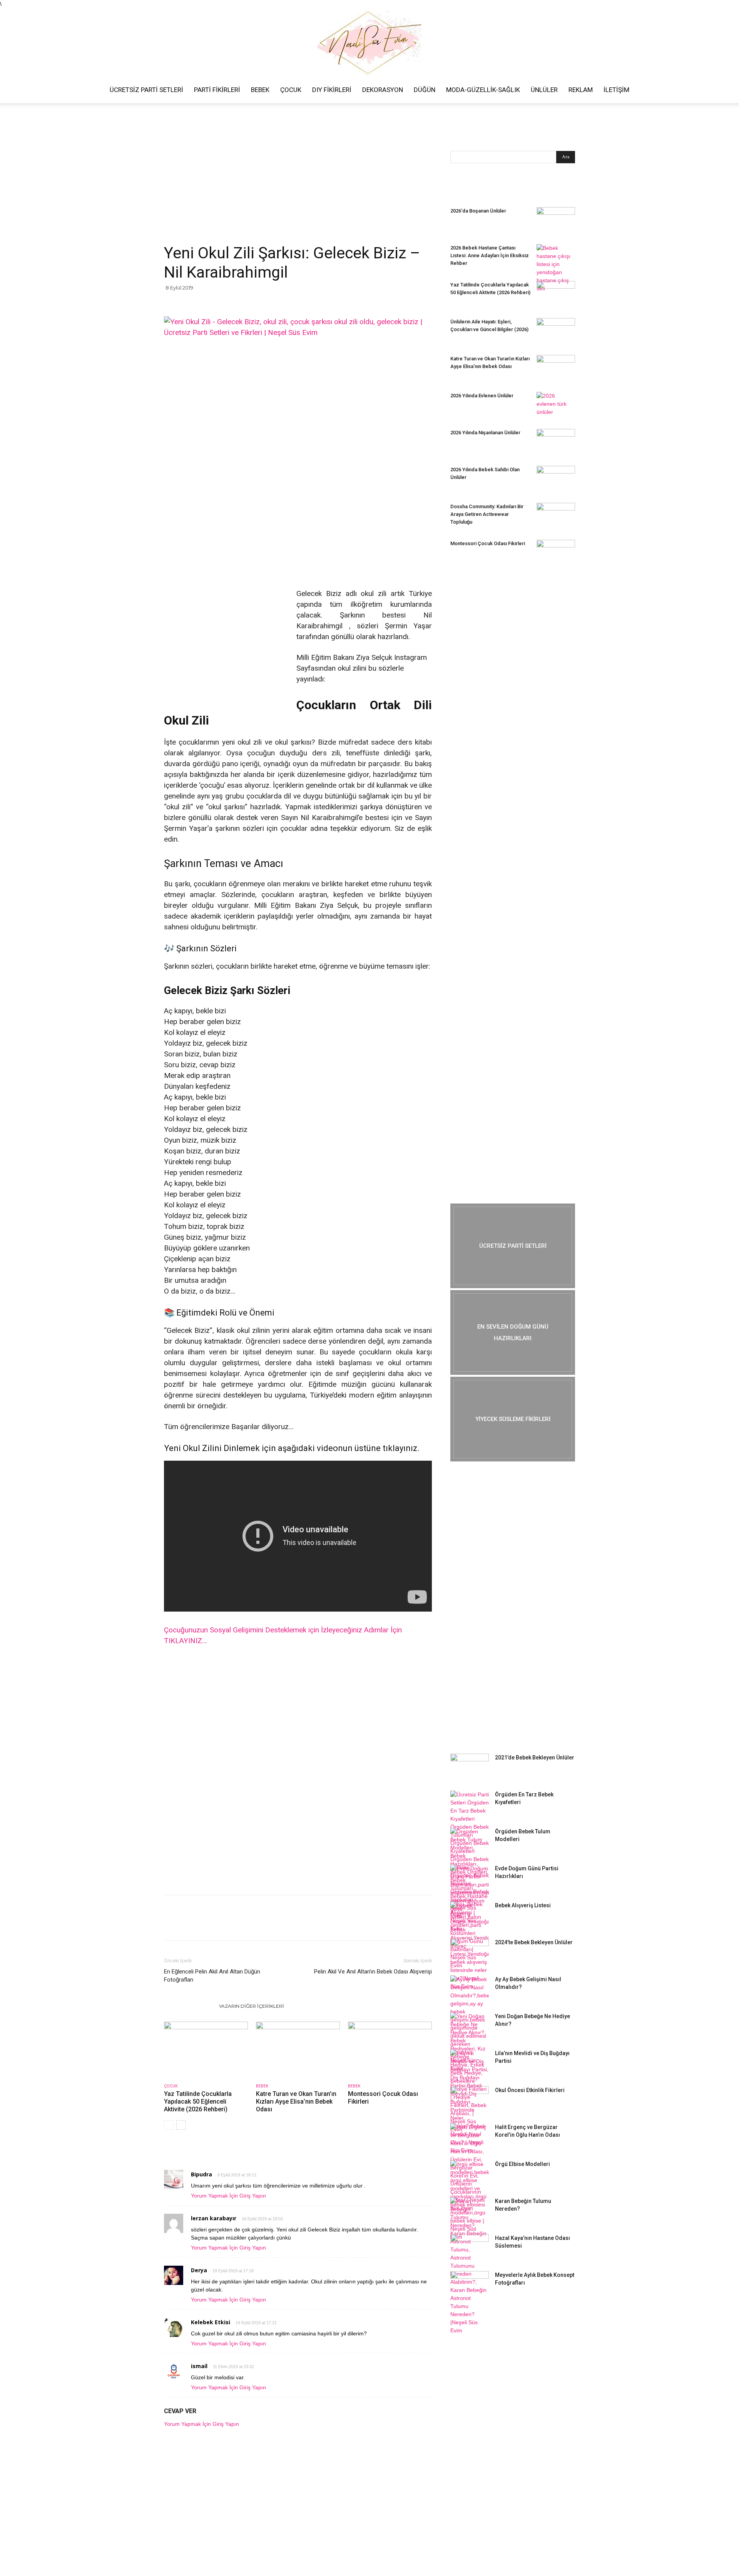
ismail (199, 2366)
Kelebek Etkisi (211, 2322)
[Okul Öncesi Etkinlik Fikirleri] (470, 2100)
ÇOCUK (291, 90)
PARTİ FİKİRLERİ (217, 90)
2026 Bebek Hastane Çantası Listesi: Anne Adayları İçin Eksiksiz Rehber (490, 255)
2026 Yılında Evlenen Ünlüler (482, 396)
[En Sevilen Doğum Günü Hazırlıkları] (513, 1332)
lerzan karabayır (214, 2218)
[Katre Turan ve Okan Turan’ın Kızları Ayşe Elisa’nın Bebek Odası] (298, 2050)
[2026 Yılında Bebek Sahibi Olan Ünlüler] (556, 479)
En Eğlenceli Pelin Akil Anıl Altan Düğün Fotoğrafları (212, 1976)
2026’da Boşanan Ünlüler (478, 211)
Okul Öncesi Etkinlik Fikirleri (530, 2090)
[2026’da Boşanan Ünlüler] (556, 221)
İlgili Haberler (189, 2006)
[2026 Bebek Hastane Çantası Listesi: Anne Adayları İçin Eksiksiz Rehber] (556, 268)
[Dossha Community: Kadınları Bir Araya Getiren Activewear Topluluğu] (556, 516)
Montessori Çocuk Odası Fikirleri (488, 543)
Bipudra (201, 2174)
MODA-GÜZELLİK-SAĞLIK (483, 90)
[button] (730, 90)
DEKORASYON (383, 90)
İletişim (616, 90)
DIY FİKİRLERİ (332, 90)
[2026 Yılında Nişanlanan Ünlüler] (556, 442)
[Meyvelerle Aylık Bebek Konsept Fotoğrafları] (470, 2285)
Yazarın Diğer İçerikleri (252, 2006)
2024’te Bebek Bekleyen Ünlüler (534, 1942)
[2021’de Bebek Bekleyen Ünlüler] (470, 1767)
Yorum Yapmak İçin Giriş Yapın (228, 2196)
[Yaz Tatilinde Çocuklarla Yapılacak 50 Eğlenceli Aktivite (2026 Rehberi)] (206, 2050)
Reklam (581, 90)
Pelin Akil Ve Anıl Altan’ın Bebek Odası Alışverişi (373, 1972)
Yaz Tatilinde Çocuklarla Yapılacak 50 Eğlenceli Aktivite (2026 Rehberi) (198, 2101)
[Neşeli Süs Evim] (369, 42)
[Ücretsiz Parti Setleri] (513, 1246)
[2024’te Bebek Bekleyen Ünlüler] (470, 1952)
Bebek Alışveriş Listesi (523, 1905)
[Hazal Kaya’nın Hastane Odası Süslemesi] (470, 2248)
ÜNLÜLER (544, 90)
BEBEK (260, 90)
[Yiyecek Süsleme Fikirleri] (513, 1419)
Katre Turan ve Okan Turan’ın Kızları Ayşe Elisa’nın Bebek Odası (296, 2101)
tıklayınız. (401, 1448)
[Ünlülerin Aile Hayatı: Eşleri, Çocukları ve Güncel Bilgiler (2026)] (556, 331)
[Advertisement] (298, 186)
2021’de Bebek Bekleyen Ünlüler (535, 1758)
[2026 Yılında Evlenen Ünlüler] (556, 405)
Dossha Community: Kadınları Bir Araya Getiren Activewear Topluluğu (487, 514)
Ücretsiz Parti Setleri (146, 90)
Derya (199, 2270)
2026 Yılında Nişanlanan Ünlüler (486, 433)
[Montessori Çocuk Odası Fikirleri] (390, 2050)
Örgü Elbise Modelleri (522, 2164)
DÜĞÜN (425, 90)
